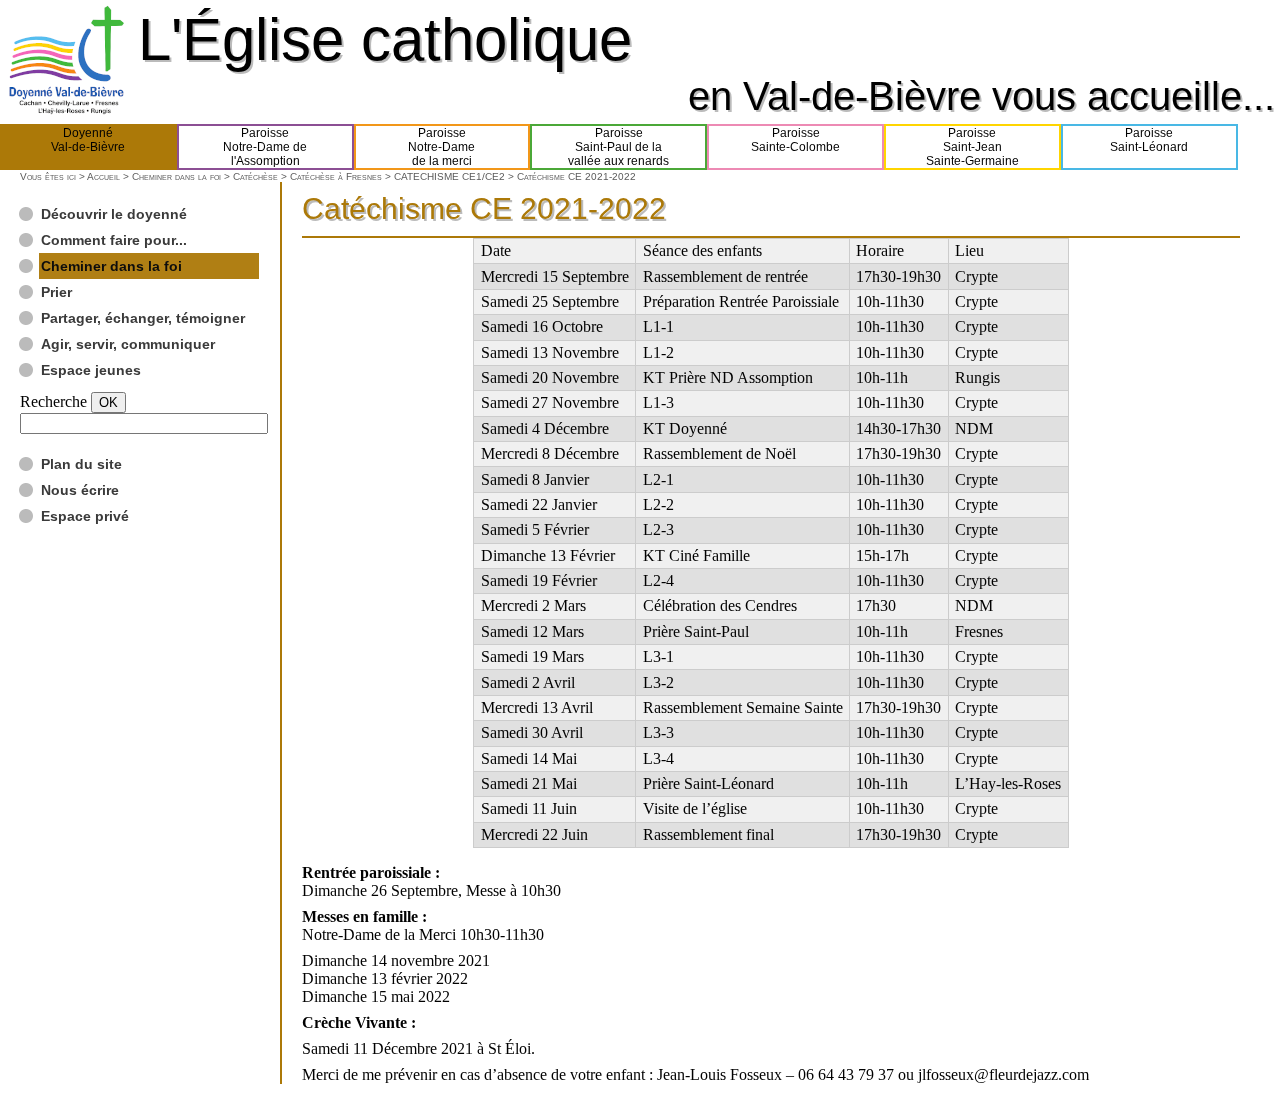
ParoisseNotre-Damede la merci (441, 147)
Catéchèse (255, 176)
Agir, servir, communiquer (128, 344)
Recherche (53, 401)
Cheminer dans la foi (176, 176)
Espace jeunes (91, 370)
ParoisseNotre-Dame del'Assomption (265, 147)
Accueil (103, 176)
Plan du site (81, 464)
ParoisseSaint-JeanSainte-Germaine (972, 147)
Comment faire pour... (114, 240)
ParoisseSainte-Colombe (795, 140)
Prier (56, 292)
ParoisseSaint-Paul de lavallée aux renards (618, 147)
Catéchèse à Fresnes (336, 176)
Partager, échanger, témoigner (143, 318)
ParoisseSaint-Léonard (1149, 140)
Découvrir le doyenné (114, 214)
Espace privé (85, 516)
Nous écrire (80, 490)
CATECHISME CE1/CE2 (449, 176)
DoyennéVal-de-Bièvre (88, 140)
